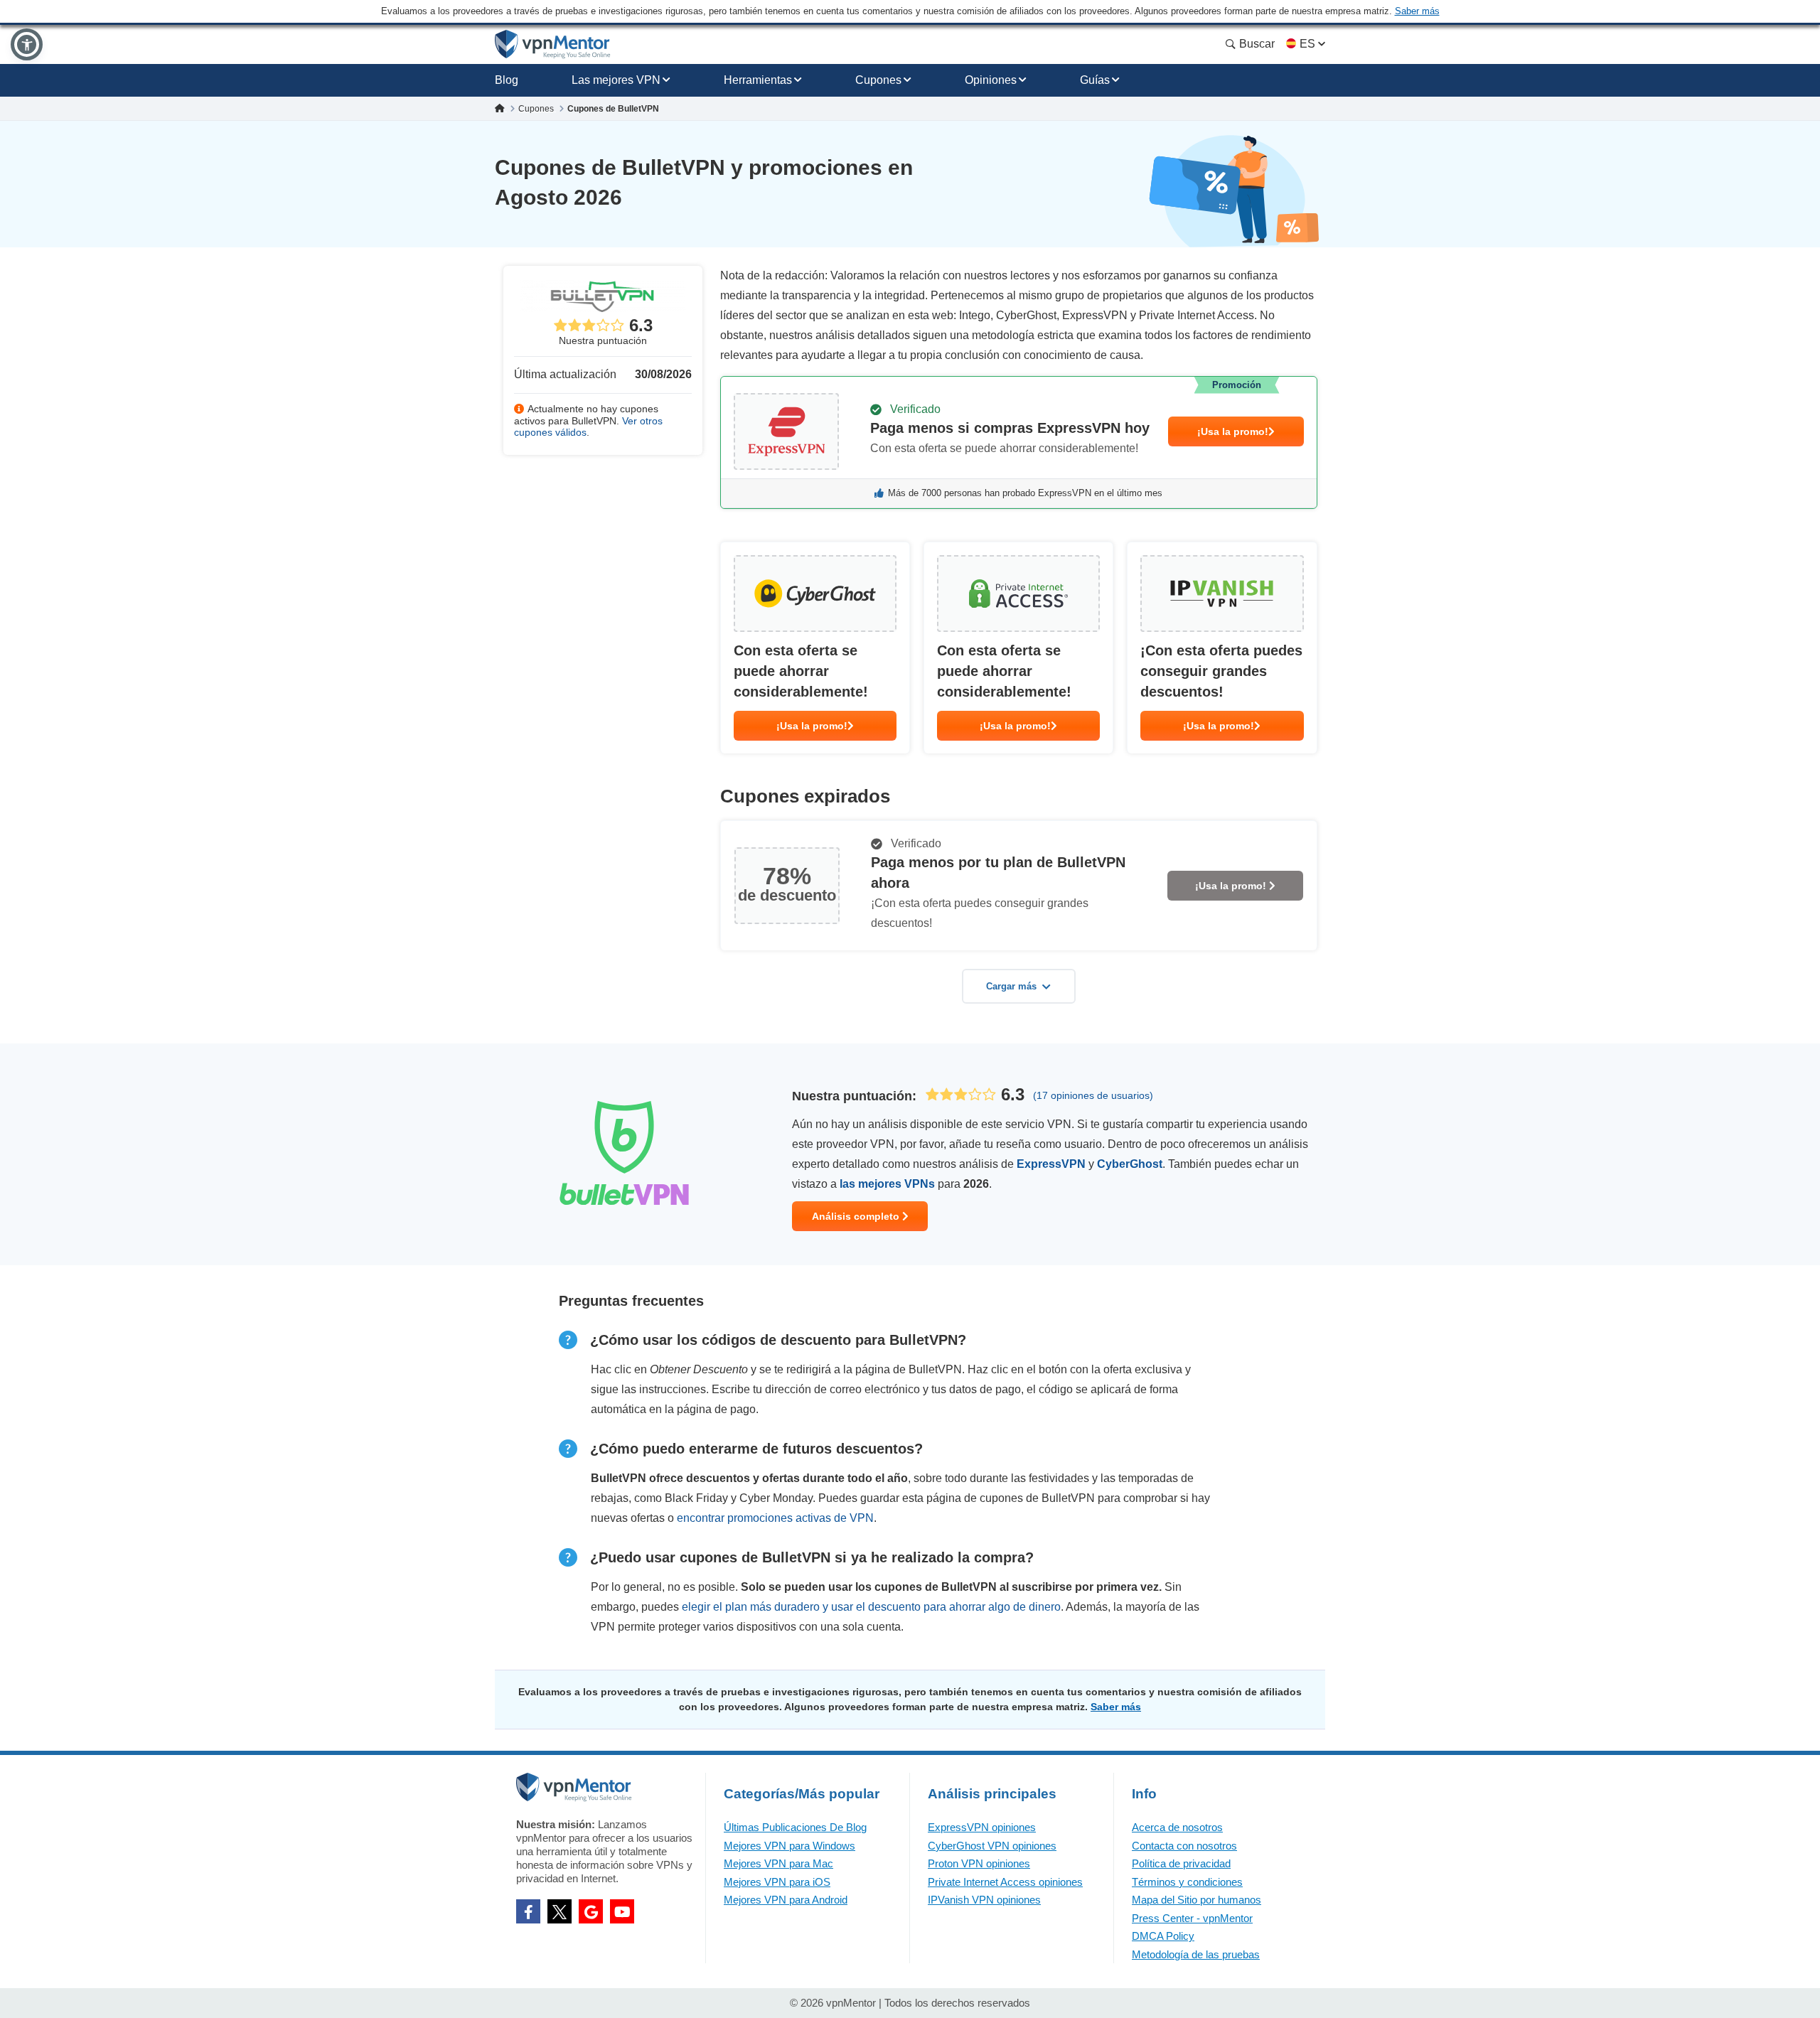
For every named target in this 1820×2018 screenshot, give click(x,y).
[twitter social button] (560, 1911)
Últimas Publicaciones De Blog (795, 1827)
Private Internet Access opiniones (1005, 1882)
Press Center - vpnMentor (1192, 1918)
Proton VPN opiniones (979, 1863)
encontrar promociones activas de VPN (775, 1518)
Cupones (878, 80)
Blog (507, 80)
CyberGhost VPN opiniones (992, 1846)
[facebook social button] (528, 1911)
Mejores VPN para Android (786, 1900)
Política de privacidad (1181, 1863)
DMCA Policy (1163, 1936)
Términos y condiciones (1187, 1882)
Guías (1095, 80)
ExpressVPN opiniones (982, 1827)
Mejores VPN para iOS (777, 1882)
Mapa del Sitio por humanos (1197, 1900)
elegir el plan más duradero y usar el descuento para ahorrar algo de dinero (871, 1607)
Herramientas (758, 80)
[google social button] (591, 1911)
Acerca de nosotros (1177, 1827)
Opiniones (991, 80)
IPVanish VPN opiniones (984, 1900)
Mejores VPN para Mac (778, 1863)
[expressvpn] (1019, 442)
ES (1307, 44)
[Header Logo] (553, 44)
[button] (27, 44)
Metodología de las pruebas (1196, 1954)
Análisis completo (857, 1216)
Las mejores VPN (616, 80)
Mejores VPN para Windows (789, 1846)
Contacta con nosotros (1184, 1846)
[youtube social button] (622, 1911)
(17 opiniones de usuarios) (1093, 1095)
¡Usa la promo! (1233, 431)
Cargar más (1011, 986)
